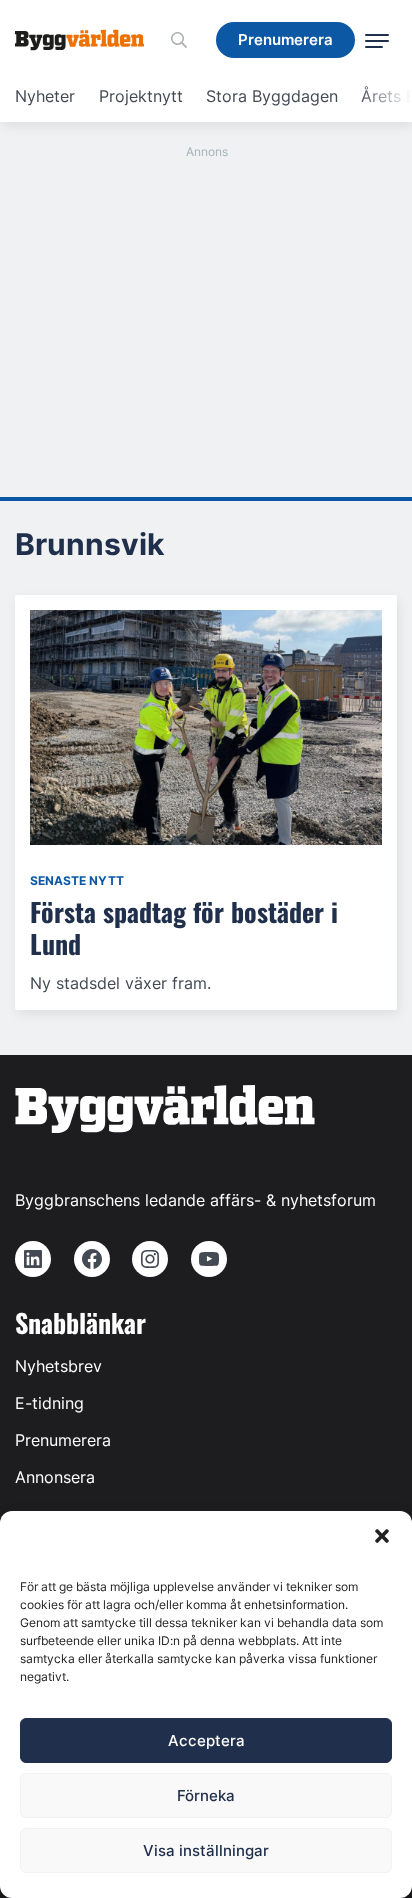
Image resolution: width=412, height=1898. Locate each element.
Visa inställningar (206, 1850)
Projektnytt (141, 96)
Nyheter (45, 96)
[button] (382, 1536)
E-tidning (49, 1403)
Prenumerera (63, 1440)
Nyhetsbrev (58, 1366)
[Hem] (87, 40)
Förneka (206, 1795)
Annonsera (55, 1477)
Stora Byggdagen (272, 96)
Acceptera (206, 1740)
